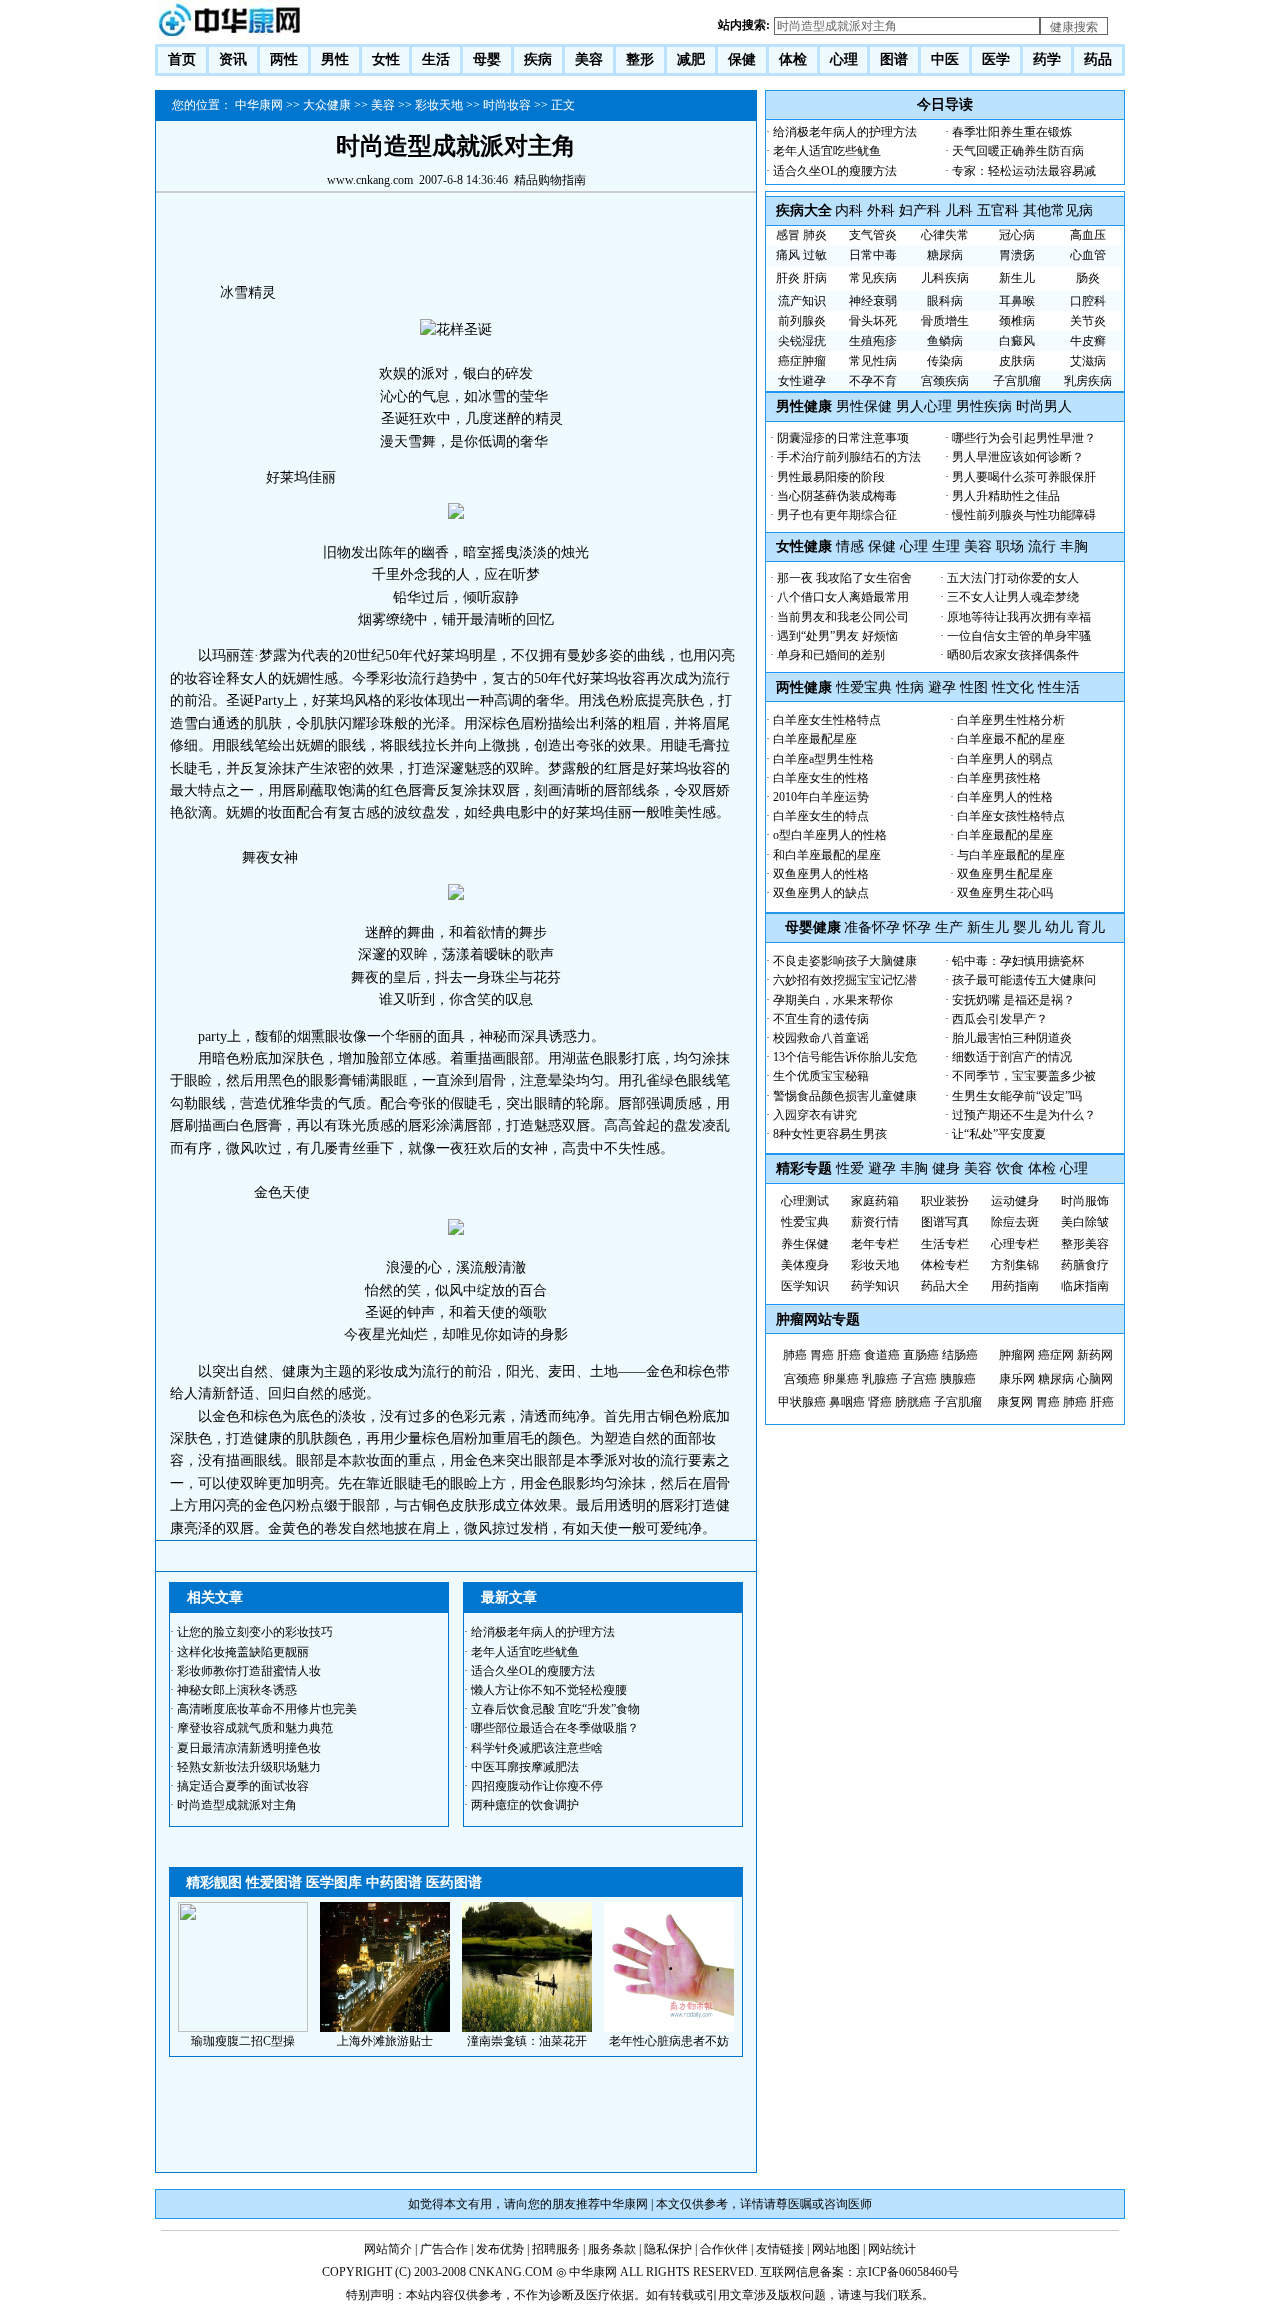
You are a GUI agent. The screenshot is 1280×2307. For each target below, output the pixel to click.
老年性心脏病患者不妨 (669, 2041)
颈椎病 (1017, 321)
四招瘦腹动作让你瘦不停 (537, 1786)
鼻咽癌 (847, 1402)
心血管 (1088, 255)
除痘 (1003, 1222)
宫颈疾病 (945, 381)
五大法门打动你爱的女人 (1013, 578)
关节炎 (1088, 321)
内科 (849, 210)
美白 (1073, 1222)
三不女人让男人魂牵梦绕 (1013, 597)
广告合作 (444, 2249)
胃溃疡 (1017, 255)
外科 (881, 210)
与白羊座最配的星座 (1011, 855)
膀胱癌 (913, 1402)
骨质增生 (945, 321)
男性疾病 (984, 406)
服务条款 (612, 2249)
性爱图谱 (274, 1882)
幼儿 (1059, 927)
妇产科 (920, 210)
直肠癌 (921, 1355)
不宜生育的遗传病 (821, 1019)
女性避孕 (802, 381)
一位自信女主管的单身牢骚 (1019, 636)
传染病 (945, 361)
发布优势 (500, 2249)
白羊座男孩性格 (999, 778)
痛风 (788, 255)
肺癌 (795, 1355)
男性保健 (864, 406)
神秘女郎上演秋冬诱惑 (237, 1690)
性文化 (1013, 687)
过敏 (815, 255)
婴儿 (1027, 927)
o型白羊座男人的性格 (830, 835)
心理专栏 (1015, 1244)
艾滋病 (1088, 361)
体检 (1042, 1168)
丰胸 (1074, 546)
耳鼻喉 (1017, 301)
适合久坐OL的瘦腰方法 (533, 1671)
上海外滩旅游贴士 (385, 2041)
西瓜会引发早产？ (1000, 1019)
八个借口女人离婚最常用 (843, 597)
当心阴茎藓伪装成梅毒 (837, 496)
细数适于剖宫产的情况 (1012, 1057)
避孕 (942, 687)
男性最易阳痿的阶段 (831, 477)
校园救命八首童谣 (821, 1038)
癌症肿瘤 (802, 361)
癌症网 (1056, 1355)
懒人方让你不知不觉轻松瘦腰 (549, 1690)
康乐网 (1017, 1379)
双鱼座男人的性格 (821, 874)
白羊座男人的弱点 (1005, 759)
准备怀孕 (872, 927)
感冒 (788, 235)
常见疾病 (873, 278)
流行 (1044, 546)
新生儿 (1017, 278)
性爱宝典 (864, 687)
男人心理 (924, 406)
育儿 (1091, 927)
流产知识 (802, 301)
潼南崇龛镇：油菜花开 (527, 2041)
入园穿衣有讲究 (815, 1115)
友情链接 (780, 2249)
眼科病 (945, 301)
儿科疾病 (945, 278)
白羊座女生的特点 (821, 816)
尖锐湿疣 (802, 341)
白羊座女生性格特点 (827, 720)
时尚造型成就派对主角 (237, 1805)
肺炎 (815, 235)
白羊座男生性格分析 (1011, 720)
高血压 (1088, 235)
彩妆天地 (439, 105)
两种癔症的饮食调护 (525, 1805)
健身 (946, 1168)
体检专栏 (945, 1265)
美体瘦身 (805, 1265)
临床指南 (1085, 1286)
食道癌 (882, 1355)
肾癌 (880, 1402)
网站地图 (836, 2249)
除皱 (1097, 1222)
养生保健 (805, 1244)
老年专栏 (875, 1244)
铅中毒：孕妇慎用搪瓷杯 (1018, 961)
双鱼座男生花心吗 (1005, 893)
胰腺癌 (958, 1379)
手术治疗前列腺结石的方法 (849, 457)
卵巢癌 (841, 1379)
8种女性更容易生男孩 (830, 1134)
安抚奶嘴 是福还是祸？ (1013, 1000)
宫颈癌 (802, 1379)
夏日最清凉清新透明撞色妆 (249, 1748)
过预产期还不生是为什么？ (1024, 1115)
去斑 (1027, 1222)
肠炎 (1088, 278)
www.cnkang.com (370, 180)
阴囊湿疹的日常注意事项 (843, 438)
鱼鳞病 (945, 341)
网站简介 (388, 2249)
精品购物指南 (550, 180)
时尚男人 (1044, 406)
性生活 (1059, 687)
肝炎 (788, 278)
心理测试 (805, 1201)
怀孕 (917, 927)
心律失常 (945, 235)
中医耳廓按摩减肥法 (525, 1767)
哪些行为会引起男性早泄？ (1024, 438)
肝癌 (849, 1355)
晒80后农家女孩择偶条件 (1013, 655)
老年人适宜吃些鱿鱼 (525, 1652)
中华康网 (259, 105)
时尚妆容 (507, 105)
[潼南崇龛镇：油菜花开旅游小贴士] (527, 2028)
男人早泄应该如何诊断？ (1018, 457)
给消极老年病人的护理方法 (543, 1632)
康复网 (1015, 1402)
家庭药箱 (875, 1201)
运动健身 (1015, 1201)
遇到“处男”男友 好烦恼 (837, 636)
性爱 (850, 1168)
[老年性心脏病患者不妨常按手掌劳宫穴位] (669, 2028)
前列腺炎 (802, 321)
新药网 (1095, 1355)
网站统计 (892, 2249)
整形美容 (1085, 1244)
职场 (1010, 546)
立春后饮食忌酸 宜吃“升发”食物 (555, 1709)
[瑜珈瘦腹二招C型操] (243, 2028)
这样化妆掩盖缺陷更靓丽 (243, 1652)
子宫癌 (919, 1379)
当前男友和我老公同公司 (843, 617)
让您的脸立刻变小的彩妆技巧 (255, 1632)
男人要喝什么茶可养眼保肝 (1024, 477)
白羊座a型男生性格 (823, 759)
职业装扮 (945, 1201)
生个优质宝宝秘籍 (821, 1076)
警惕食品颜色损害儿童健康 (845, 1096)
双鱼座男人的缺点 (821, 893)
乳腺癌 (880, 1379)
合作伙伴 (724, 2249)
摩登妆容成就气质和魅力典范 (255, 1728)
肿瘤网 (1017, 1355)
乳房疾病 (1088, 381)
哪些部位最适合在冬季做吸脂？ (555, 1728)
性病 (910, 687)
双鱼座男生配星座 (1005, 874)
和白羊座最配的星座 (827, 855)
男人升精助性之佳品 (1006, 496)
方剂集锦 (1015, 1265)
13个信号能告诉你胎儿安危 (845, 1057)
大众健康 (327, 105)
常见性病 (873, 361)
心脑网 (1095, 1379)
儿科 (959, 210)
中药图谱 (394, 1882)
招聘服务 (556, 2249)
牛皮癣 (1088, 341)
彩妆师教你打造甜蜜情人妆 (249, 1671)
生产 (949, 927)
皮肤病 (1017, 361)
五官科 (998, 210)
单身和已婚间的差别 (831, 655)
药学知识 (875, 1286)
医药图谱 (454, 1882)
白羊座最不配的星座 (1011, 739)
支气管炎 (873, 235)
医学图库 (334, 1882)
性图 (974, 687)
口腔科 (1088, 301)
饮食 (1010, 1168)
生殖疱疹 (873, 341)
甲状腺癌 (802, 1402)
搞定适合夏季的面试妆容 (243, 1786)
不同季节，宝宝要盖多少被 (1024, 1076)
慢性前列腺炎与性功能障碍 (1024, 515)
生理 (946, 546)
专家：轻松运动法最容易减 (1024, 171)
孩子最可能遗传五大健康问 (1024, 980)
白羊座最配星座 (815, 739)
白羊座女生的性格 (821, 778)
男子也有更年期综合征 (837, 515)
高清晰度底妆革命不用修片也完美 (267, 1709)
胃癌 (822, 1355)
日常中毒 (873, 255)
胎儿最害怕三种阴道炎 (1012, 1038)
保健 (882, 546)
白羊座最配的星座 (1005, 835)
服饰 (1097, 1201)
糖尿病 (945, 255)
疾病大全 (804, 210)
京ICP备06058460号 (907, 2272)
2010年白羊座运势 (821, 797)
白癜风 (1017, 341)
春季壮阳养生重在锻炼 (1012, 132)
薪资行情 (875, 1222)
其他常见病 (1058, 210)
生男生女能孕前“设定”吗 (1017, 1096)
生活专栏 (945, 1244)
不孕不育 (873, 381)
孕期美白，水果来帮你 (833, 1000)
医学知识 (805, 1286)
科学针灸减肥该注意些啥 (537, 1748)
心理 (914, 546)
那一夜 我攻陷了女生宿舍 (844, 578)
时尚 (1073, 1201)
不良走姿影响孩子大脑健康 (845, 961)
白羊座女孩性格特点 (1011, 816)
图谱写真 (945, 1222)
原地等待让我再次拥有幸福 (1019, 617)
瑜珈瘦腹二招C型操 (243, 2041)
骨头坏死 (873, 321)
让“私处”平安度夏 (999, 1134)
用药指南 (1015, 1286)
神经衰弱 (873, 301)
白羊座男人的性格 (1005, 797)
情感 (850, 546)
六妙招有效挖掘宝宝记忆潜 (845, 980)
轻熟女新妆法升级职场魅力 (249, 1767)
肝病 (815, 278)
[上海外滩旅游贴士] (385, 2028)
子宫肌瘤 (1017, 381)
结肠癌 (960, 1355)
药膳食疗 (1085, 1265)
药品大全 (945, 1286)
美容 (383, 105)
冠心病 (1017, 235)
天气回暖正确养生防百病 (1018, 151)
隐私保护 (668, 2249)
